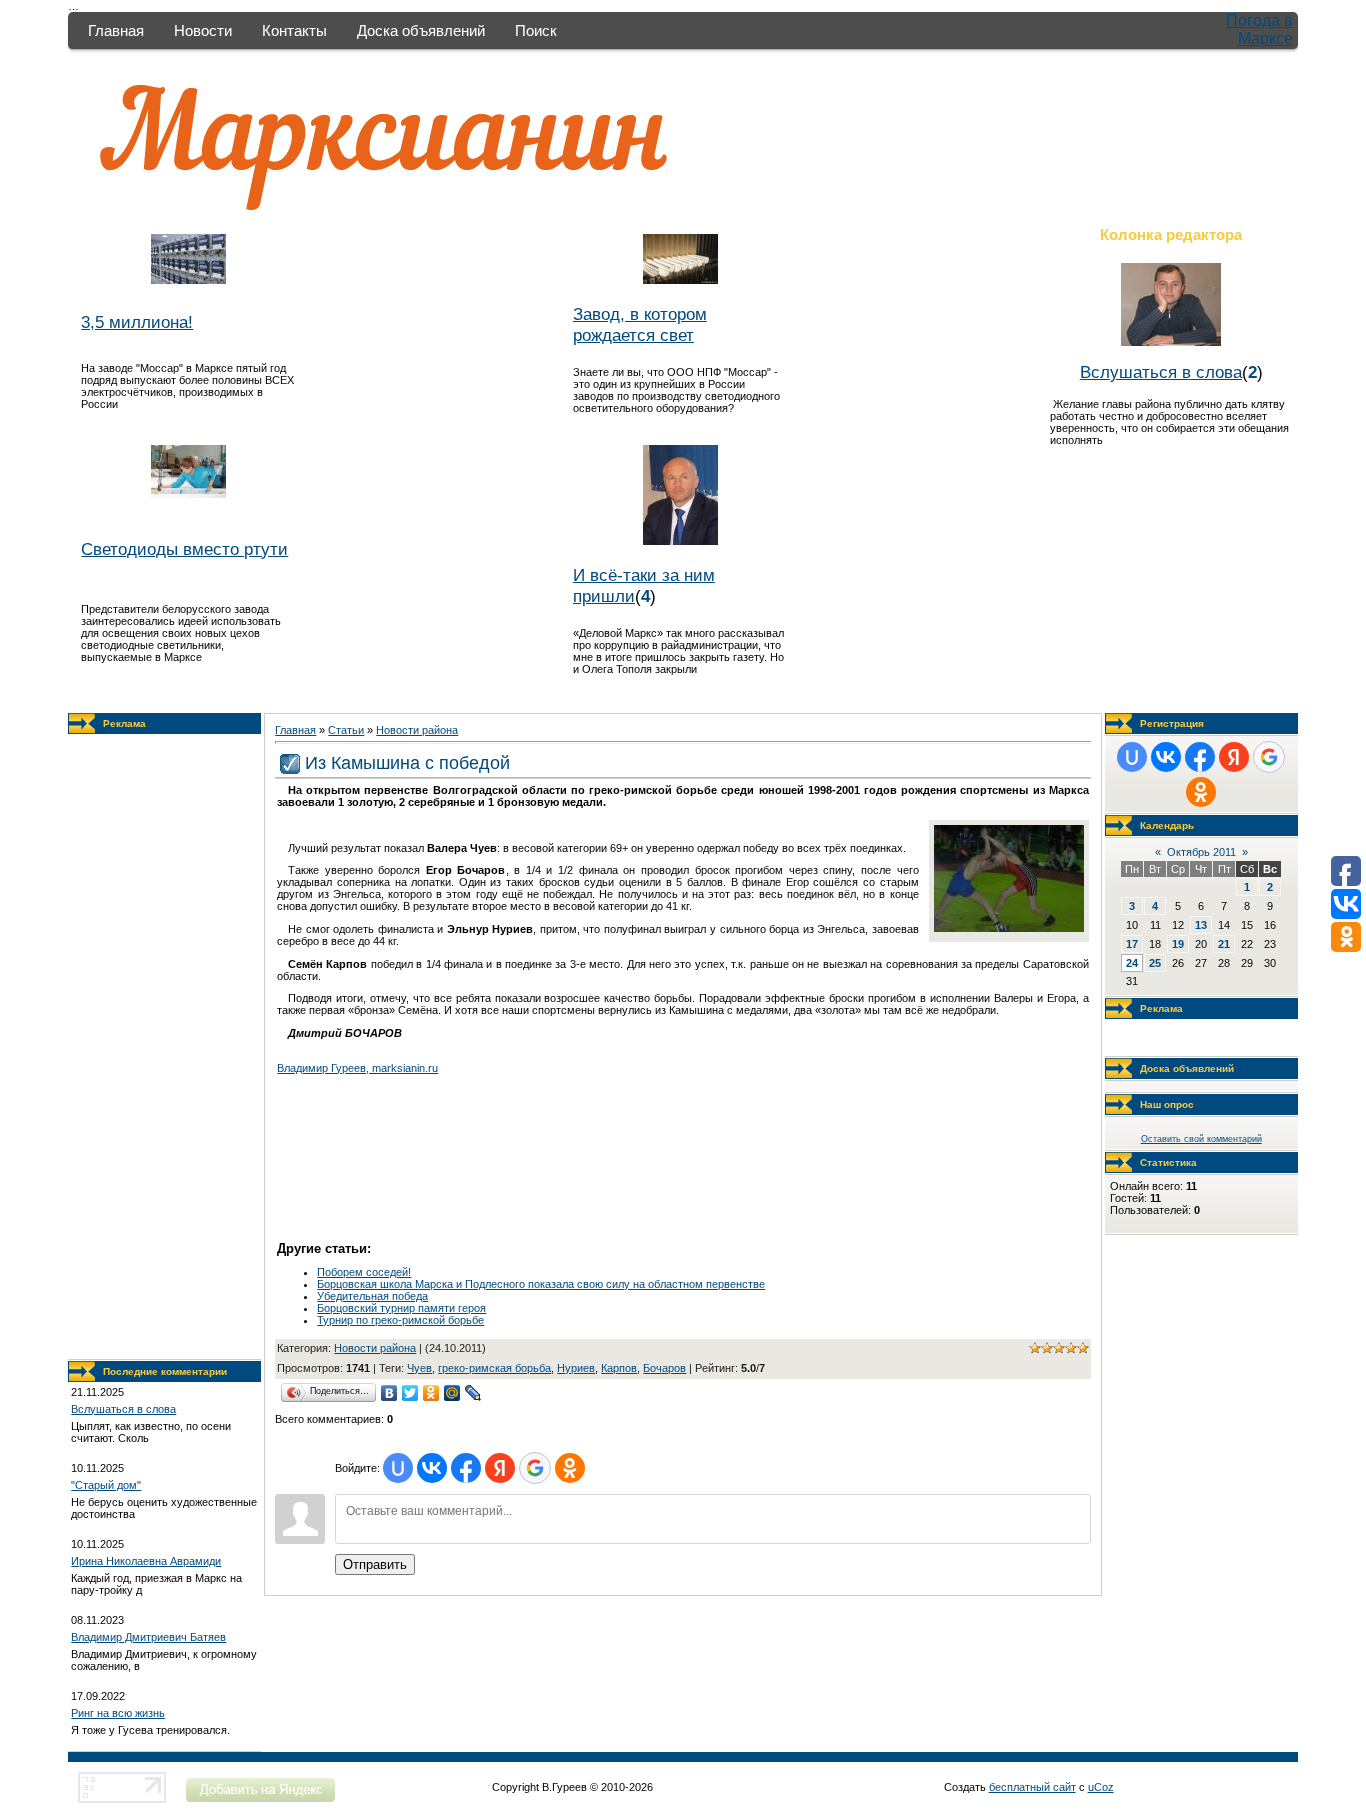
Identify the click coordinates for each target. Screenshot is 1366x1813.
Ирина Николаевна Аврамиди (146, 1561)
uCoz (1101, 1787)
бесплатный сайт (1032, 1787)
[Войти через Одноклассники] (570, 1468)
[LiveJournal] (473, 1393)
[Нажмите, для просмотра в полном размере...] (1009, 928)
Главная (116, 30)
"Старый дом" (106, 1485)
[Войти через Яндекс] (500, 1468)
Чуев (419, 1368)
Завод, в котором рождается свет (640, 324)
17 (1132, 944)
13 (1201, 925)
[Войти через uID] (398, 1468)
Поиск (536, 30)
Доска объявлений (421, 30)
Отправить (375, 1564)
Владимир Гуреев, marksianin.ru (357, 1068)
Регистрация (1172, 723)
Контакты (294, 30)
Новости (203, 30)
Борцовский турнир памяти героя (401, 1308)
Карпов (619, 1368)
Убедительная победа (372, 1296)
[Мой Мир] (452, 1393)
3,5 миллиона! (137, 322)
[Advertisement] (165, 1047)
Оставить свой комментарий (1201, 1139)
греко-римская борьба (494, 1368)
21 (1224, 944)
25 (1155, 963)
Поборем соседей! (364, 1272)
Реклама (124, 723)
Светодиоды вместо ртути (184, 549)
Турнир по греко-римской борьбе (400, 1320)
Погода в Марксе (1259, 29)
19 (1178, 944)
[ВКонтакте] (389, 1393)
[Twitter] (410, 1393)
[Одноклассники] (431, 1393)
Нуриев (576, 1368)
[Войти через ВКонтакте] (432, 1468)
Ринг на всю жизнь (118, 1713)
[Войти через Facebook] (466, 1468)
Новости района (417, 730)
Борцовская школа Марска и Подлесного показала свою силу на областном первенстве (541, 1284)
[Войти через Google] (535, 1468)
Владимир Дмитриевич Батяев (148, 1637)
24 (1132, 963)
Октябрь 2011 (1201, 852)
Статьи (346, 730)
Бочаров (664, 1368)
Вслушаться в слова (1161, 372)
